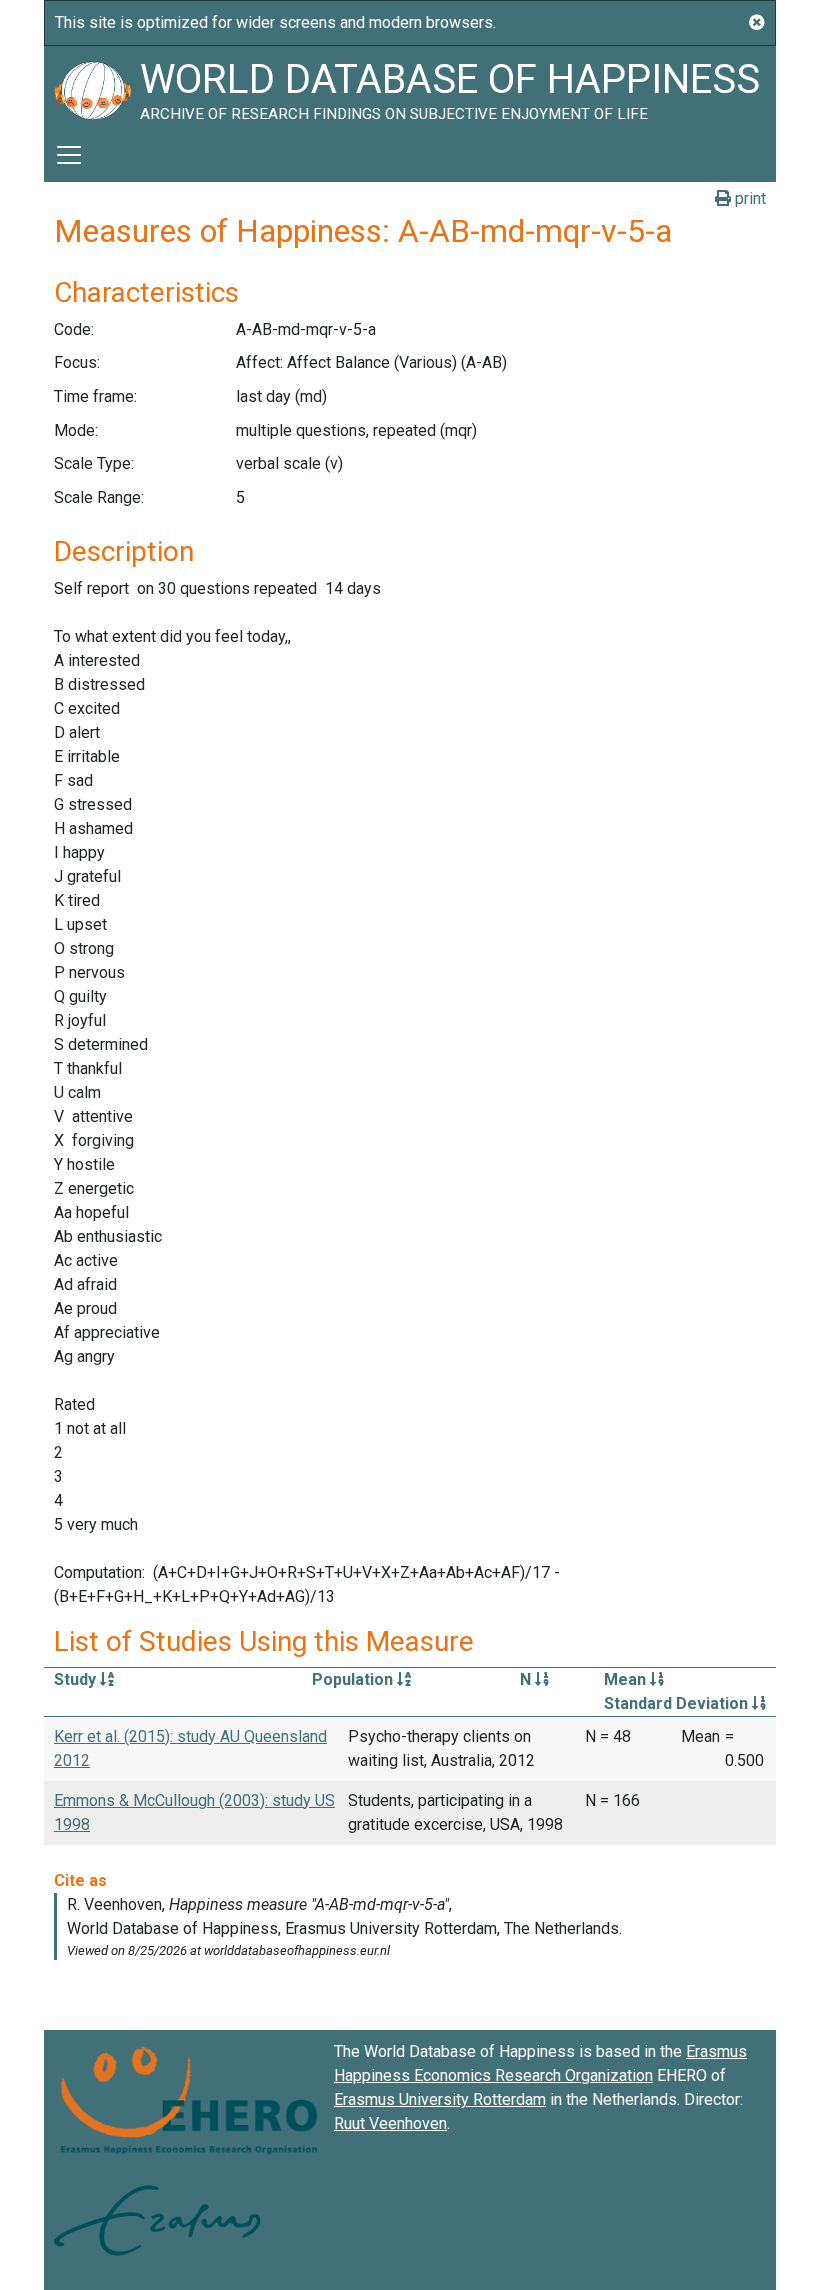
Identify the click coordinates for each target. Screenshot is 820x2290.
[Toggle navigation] (69, 155)
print (748, 198)
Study (77, 1679)
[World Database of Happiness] (92, 87)
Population (354, 1679)
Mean (627, 1679)
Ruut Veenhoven (390, 2123)
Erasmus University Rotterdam (440, 2099)
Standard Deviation (678, 1703)
